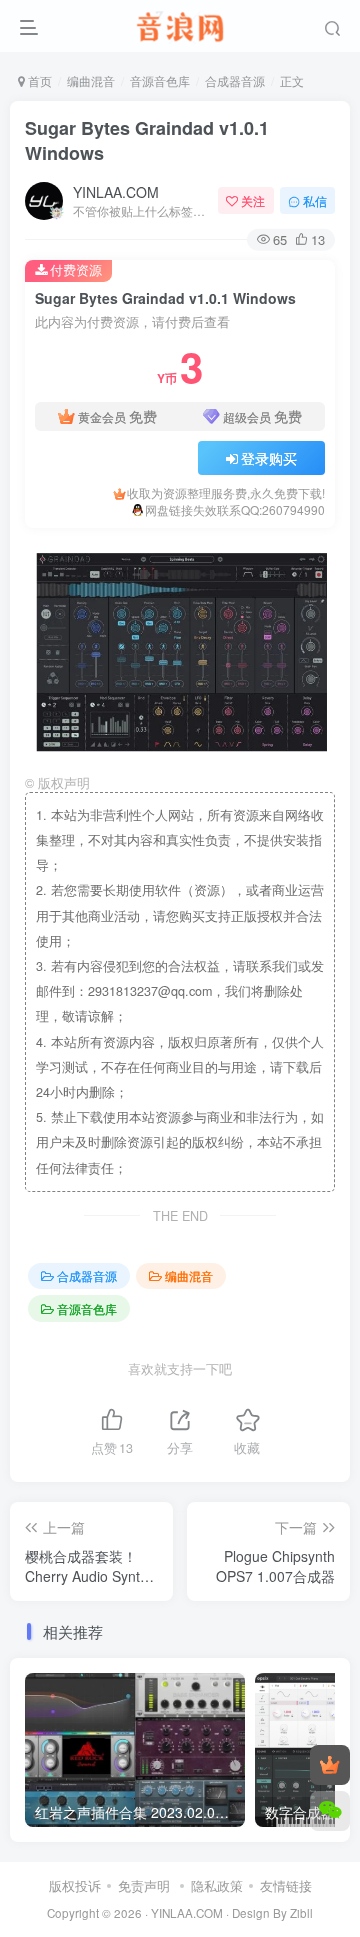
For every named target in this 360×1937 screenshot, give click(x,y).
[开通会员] (330, 1765)
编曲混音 (91, 80)
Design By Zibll (272, 1913)
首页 (38, 80)
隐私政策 (217, 1885)
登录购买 (269, 458)
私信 (315, 200)
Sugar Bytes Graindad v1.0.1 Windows (147, 140)
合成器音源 (235, 80)
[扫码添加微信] (330, 1811)
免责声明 (144, 1885)
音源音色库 (160, 80)
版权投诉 (75, 1885)
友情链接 (286, 1885)
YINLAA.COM (116, 192)
